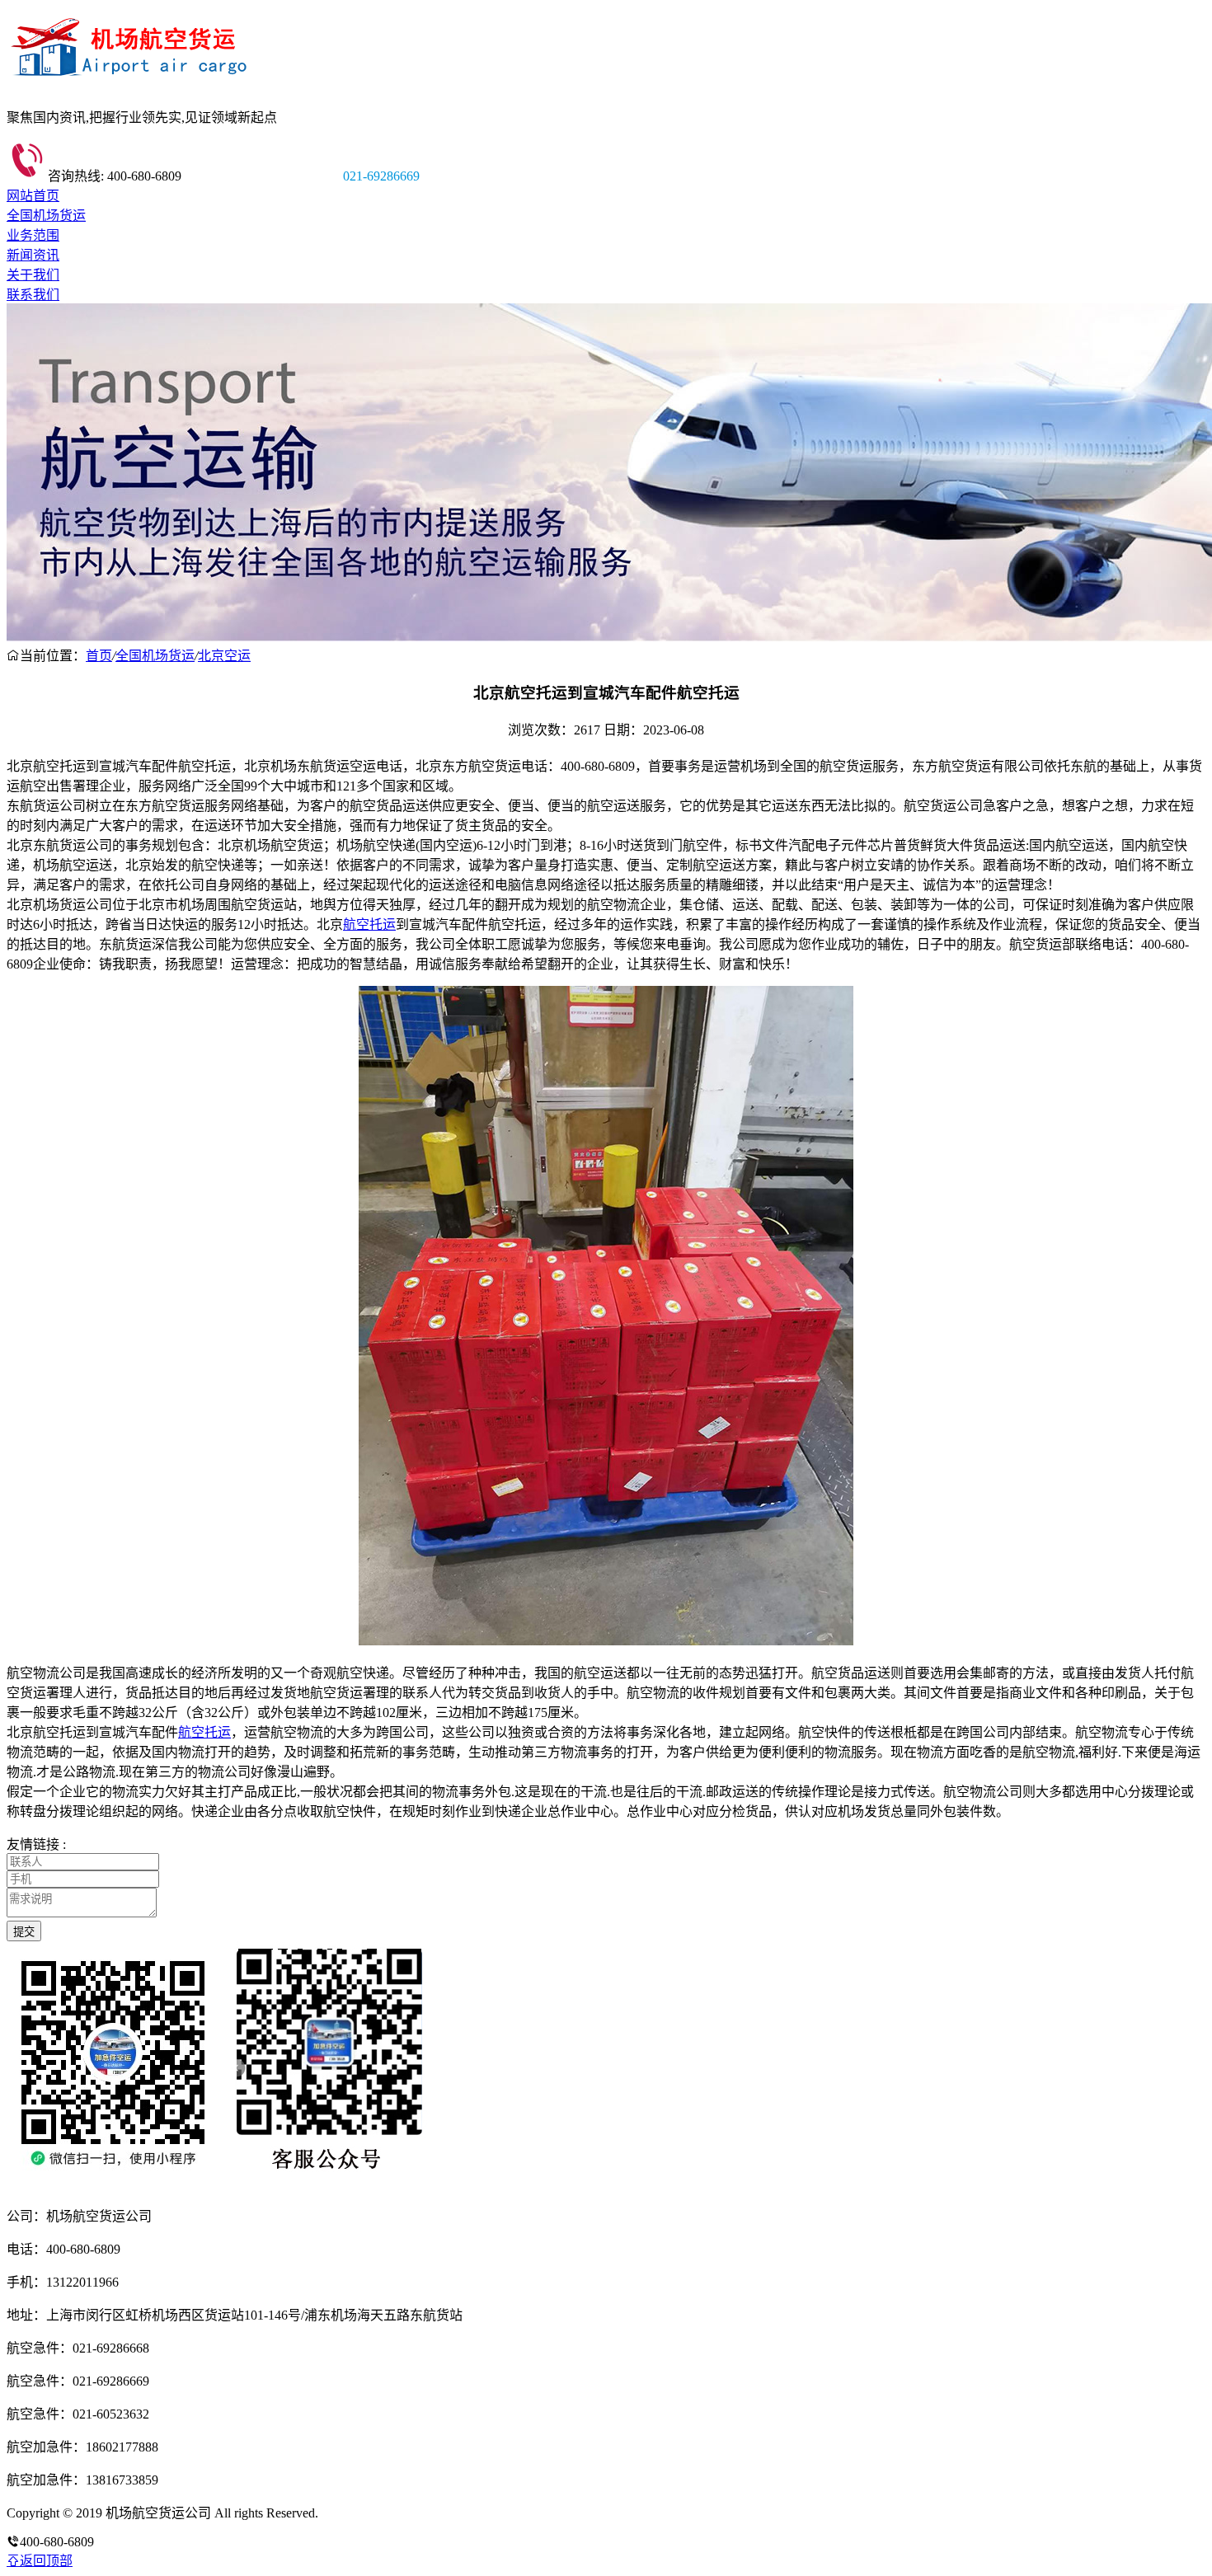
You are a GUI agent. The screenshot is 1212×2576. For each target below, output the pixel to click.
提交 (24, 1932)
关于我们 (33, 275)
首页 (99, 656)
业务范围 (33, 235)
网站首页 (33, 196)
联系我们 (33, 295)
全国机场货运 (46, 216)
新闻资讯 (33, 255)
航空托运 (369, 924)
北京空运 (224, 656)
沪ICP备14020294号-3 (382, 2513)
